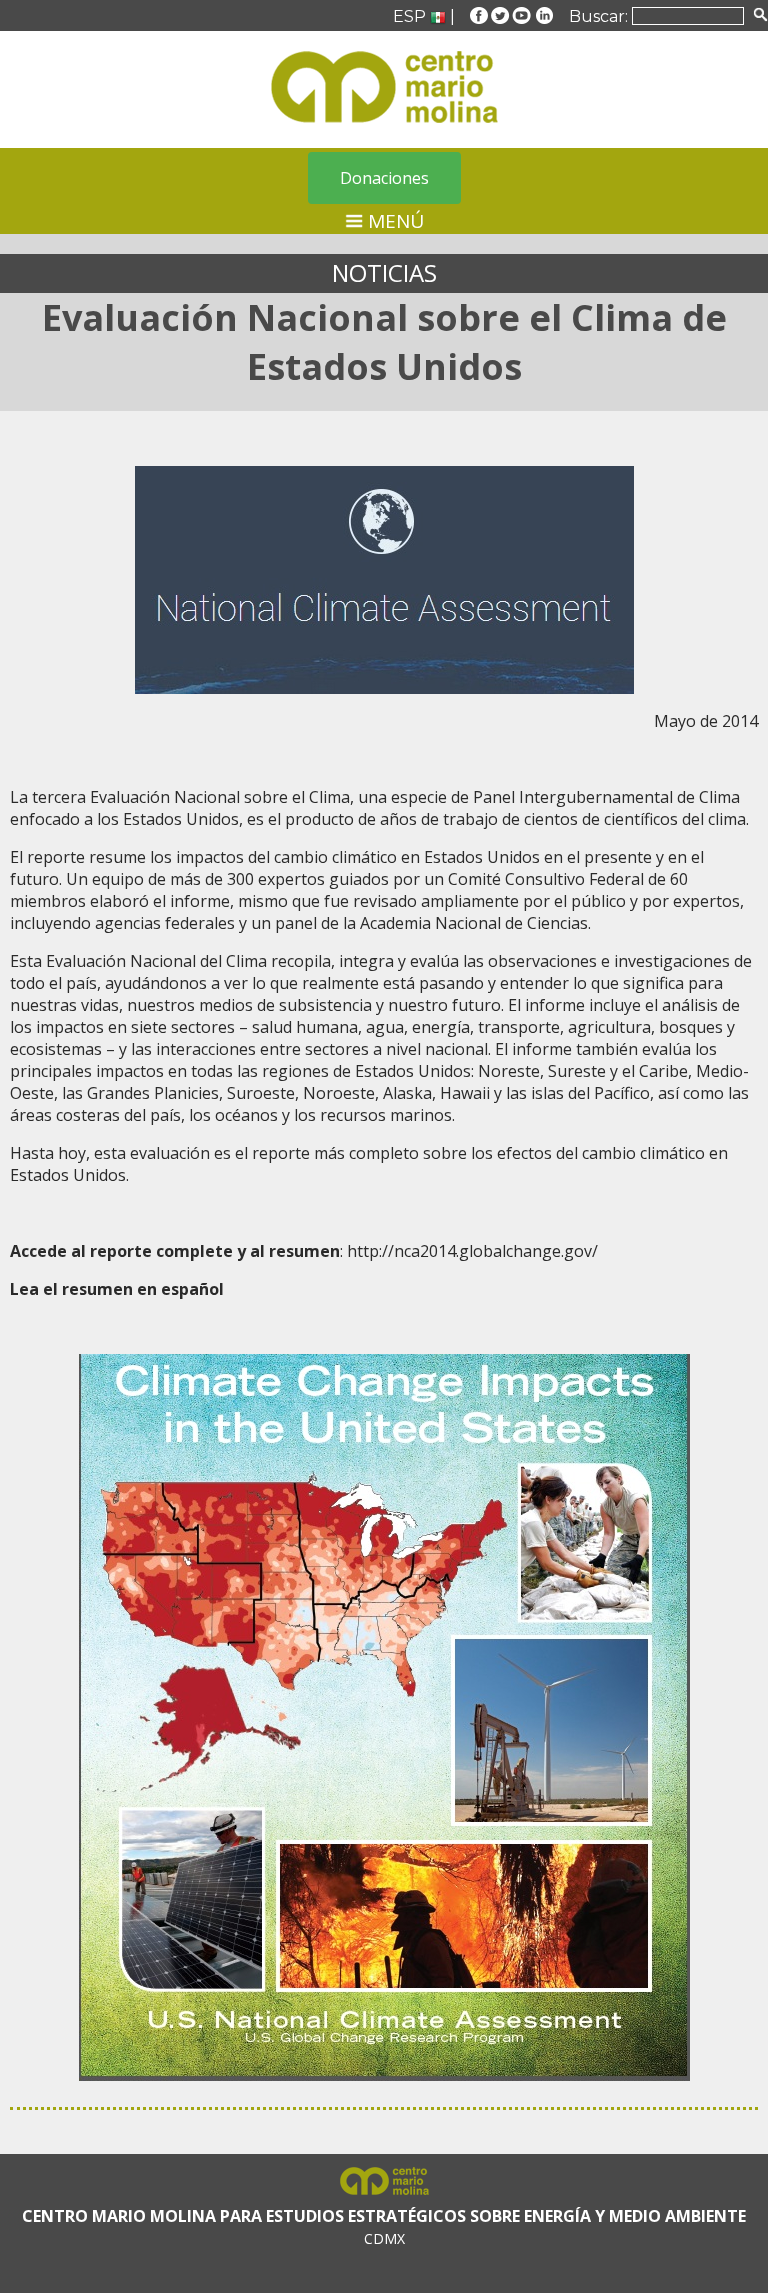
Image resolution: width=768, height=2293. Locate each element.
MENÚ (393, 221)
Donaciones (384, 178)
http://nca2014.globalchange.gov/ (472, 1251)
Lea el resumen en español (117, 1289)
